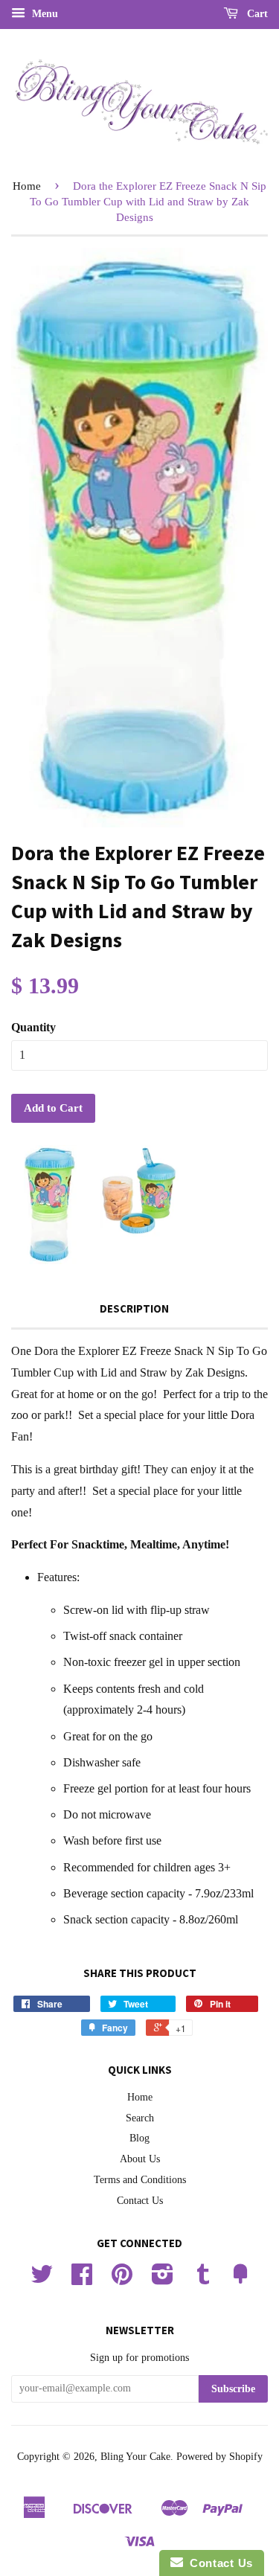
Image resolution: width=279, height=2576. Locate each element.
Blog (139, 2138)
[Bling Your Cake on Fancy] (240, 2279)
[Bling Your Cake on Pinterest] (122, 2279)
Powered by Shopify (219, 2457)
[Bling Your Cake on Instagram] (163, 2279)
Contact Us (140, 2201)
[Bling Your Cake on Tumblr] (203, 2279)
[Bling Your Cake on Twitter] (42, 2279)
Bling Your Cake (135, 2457)
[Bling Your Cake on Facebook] (82, 2279)
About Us (140, 2159)
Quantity (33, 1027)
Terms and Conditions (140, 2180)
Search (140, 2118)
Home (27, 186)
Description (134, 1308)
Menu (44, 14)
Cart (256, 14)
